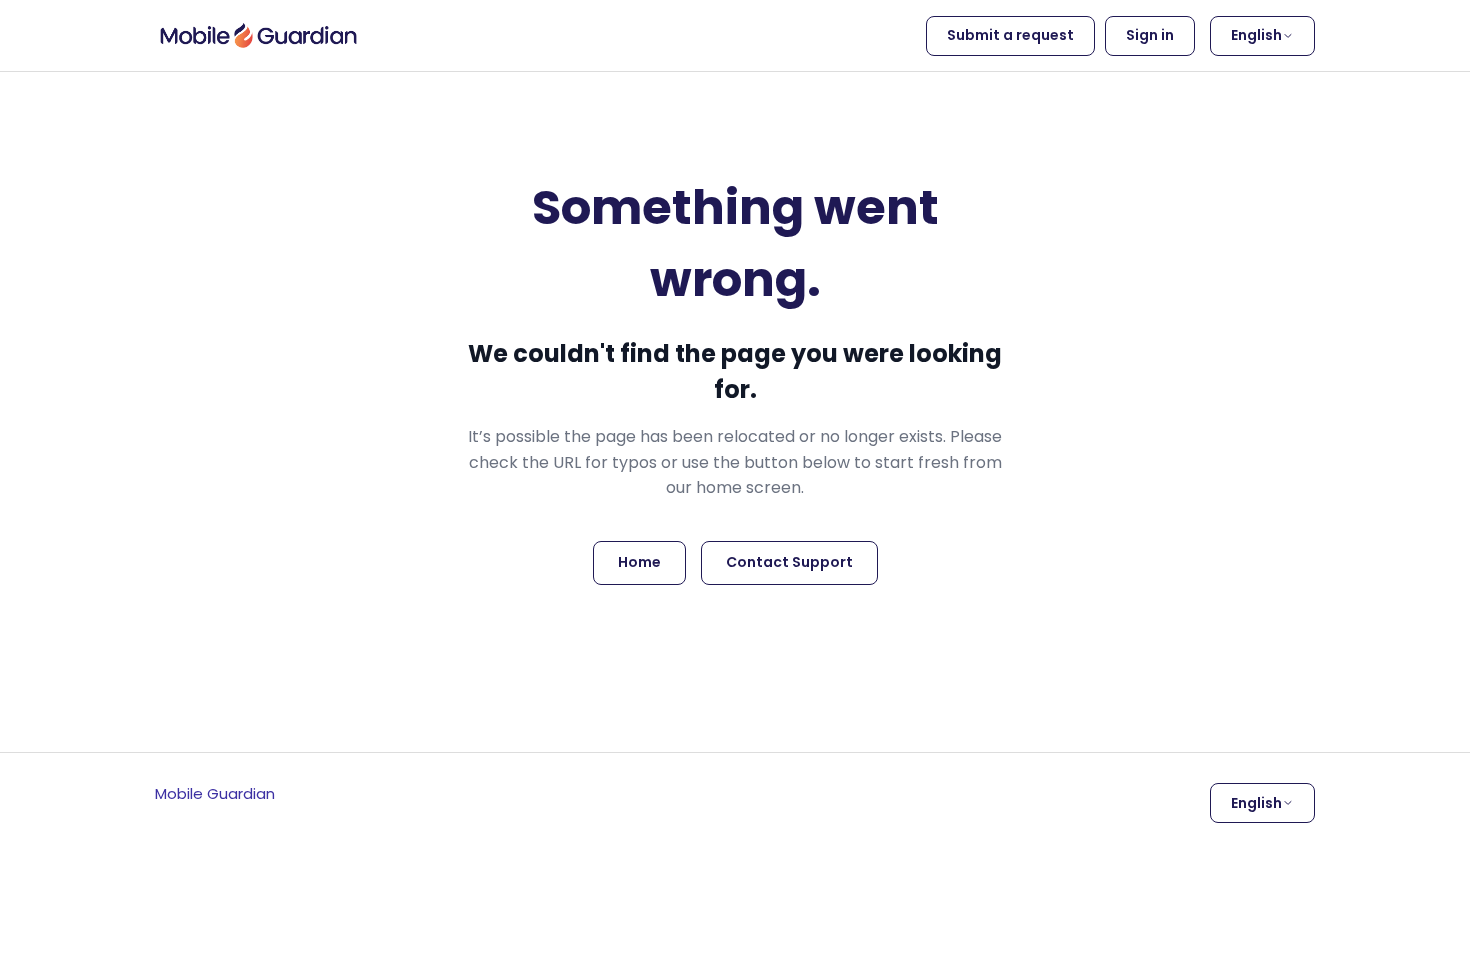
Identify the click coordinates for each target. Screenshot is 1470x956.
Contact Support (789, 562)
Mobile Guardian (215, 793)
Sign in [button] (1150, 35)
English (1256, 35)
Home (639, 562)
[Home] (258, 35)
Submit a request (1010, 35)
